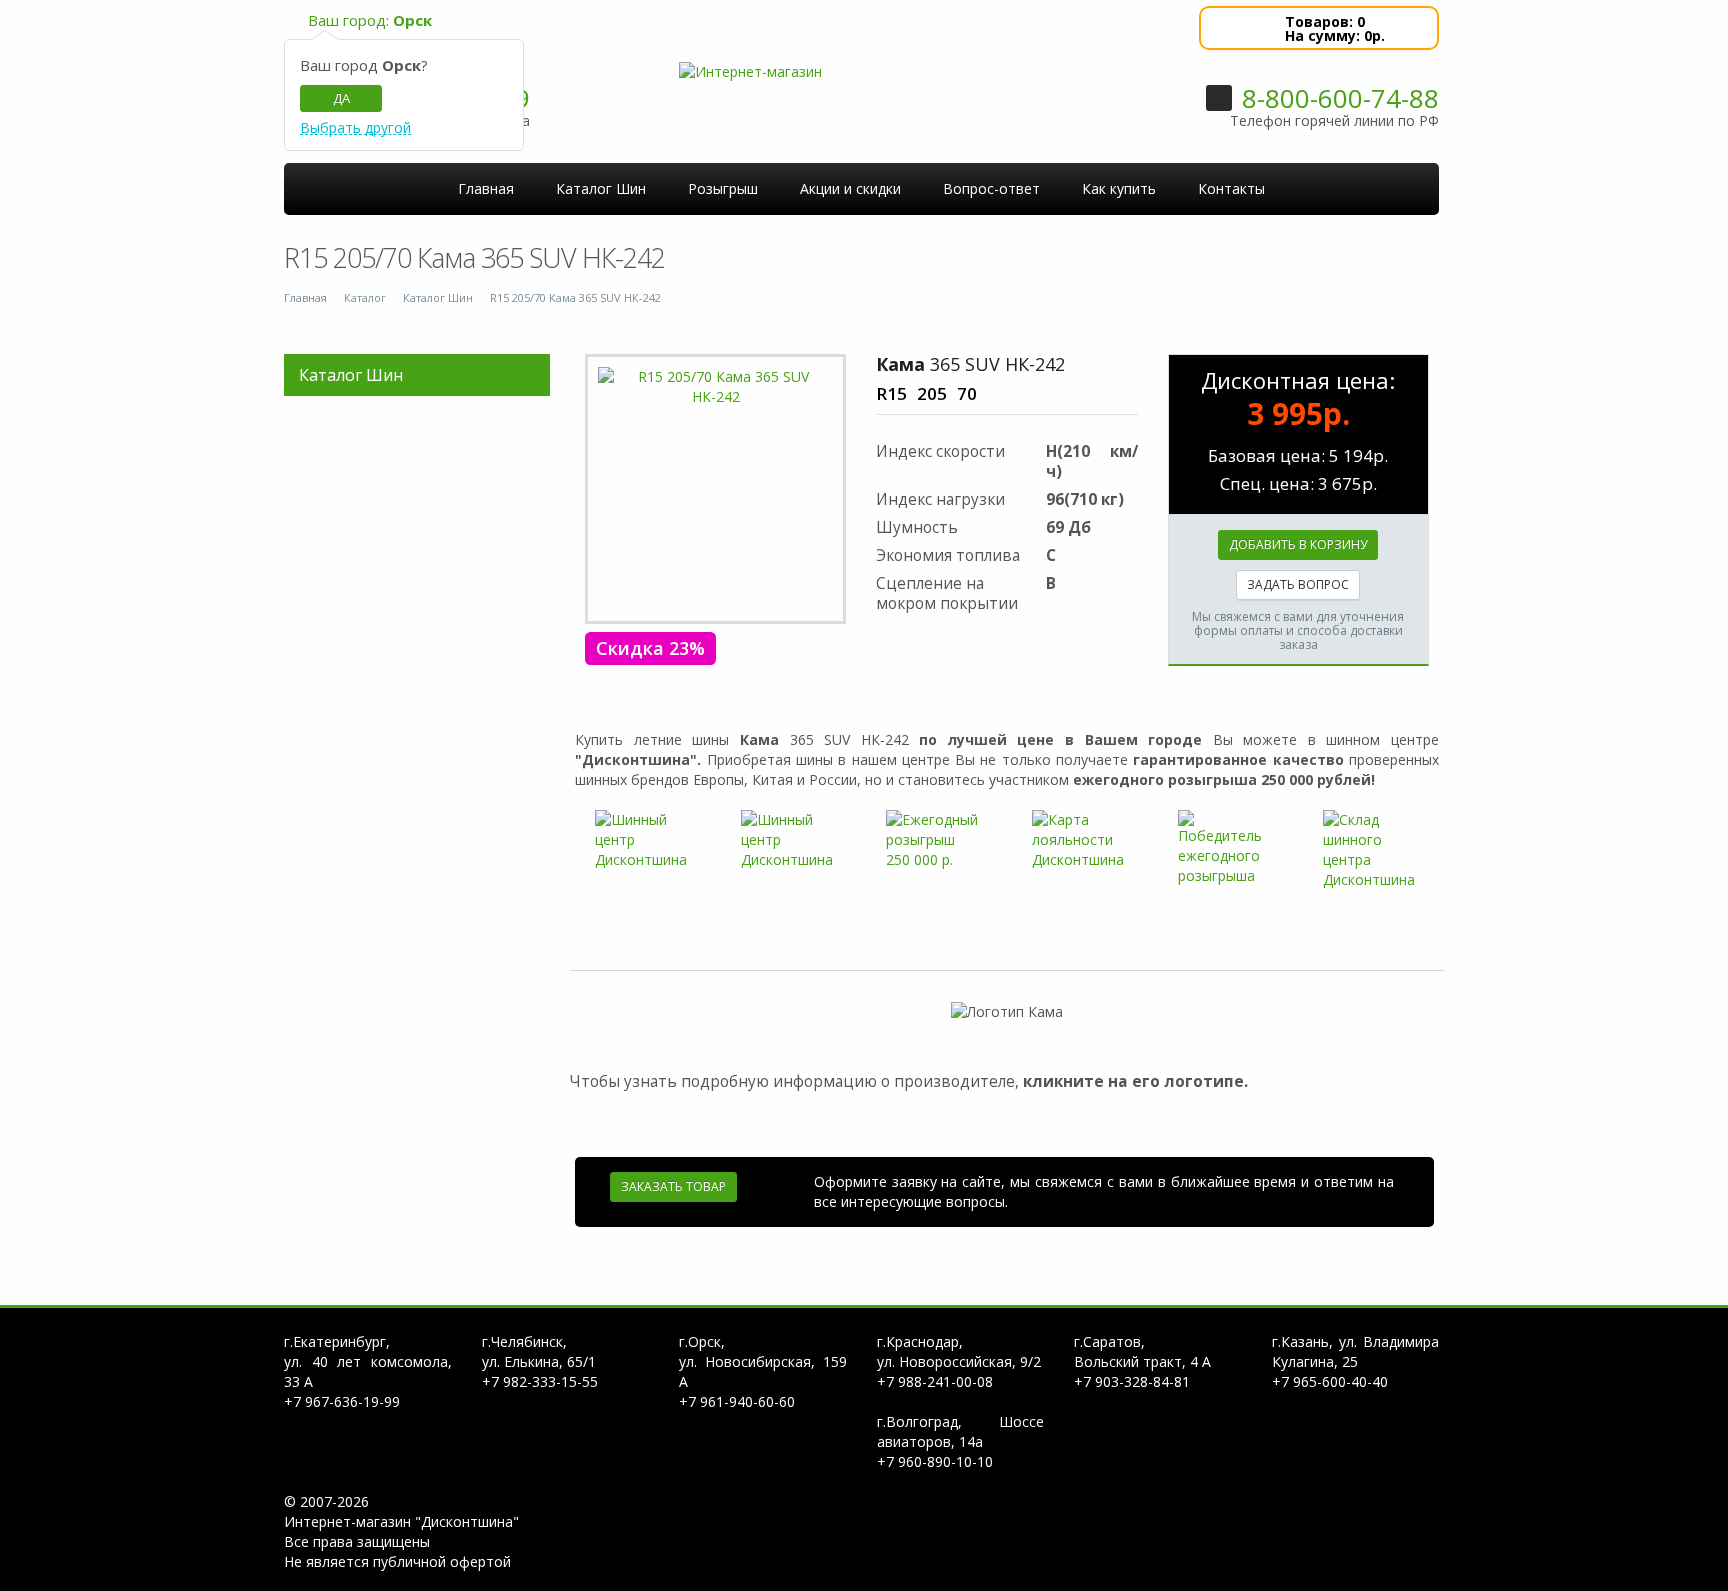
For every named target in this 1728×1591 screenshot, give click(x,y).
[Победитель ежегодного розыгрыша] (1226, 848)
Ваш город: (370, 20)
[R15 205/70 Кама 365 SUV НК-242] (715, 387)
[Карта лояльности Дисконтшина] (1080, 840)
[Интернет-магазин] (750, 70)
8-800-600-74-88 (1340, 98)
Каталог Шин (438, 297)
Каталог (365, 297)
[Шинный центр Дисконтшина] (643, 840)
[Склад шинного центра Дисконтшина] (1371, 850)
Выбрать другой (355, 128)
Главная (305, 297)
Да (341, 98)
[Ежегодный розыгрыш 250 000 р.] (934, 840)
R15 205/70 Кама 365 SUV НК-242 (575, 297)
